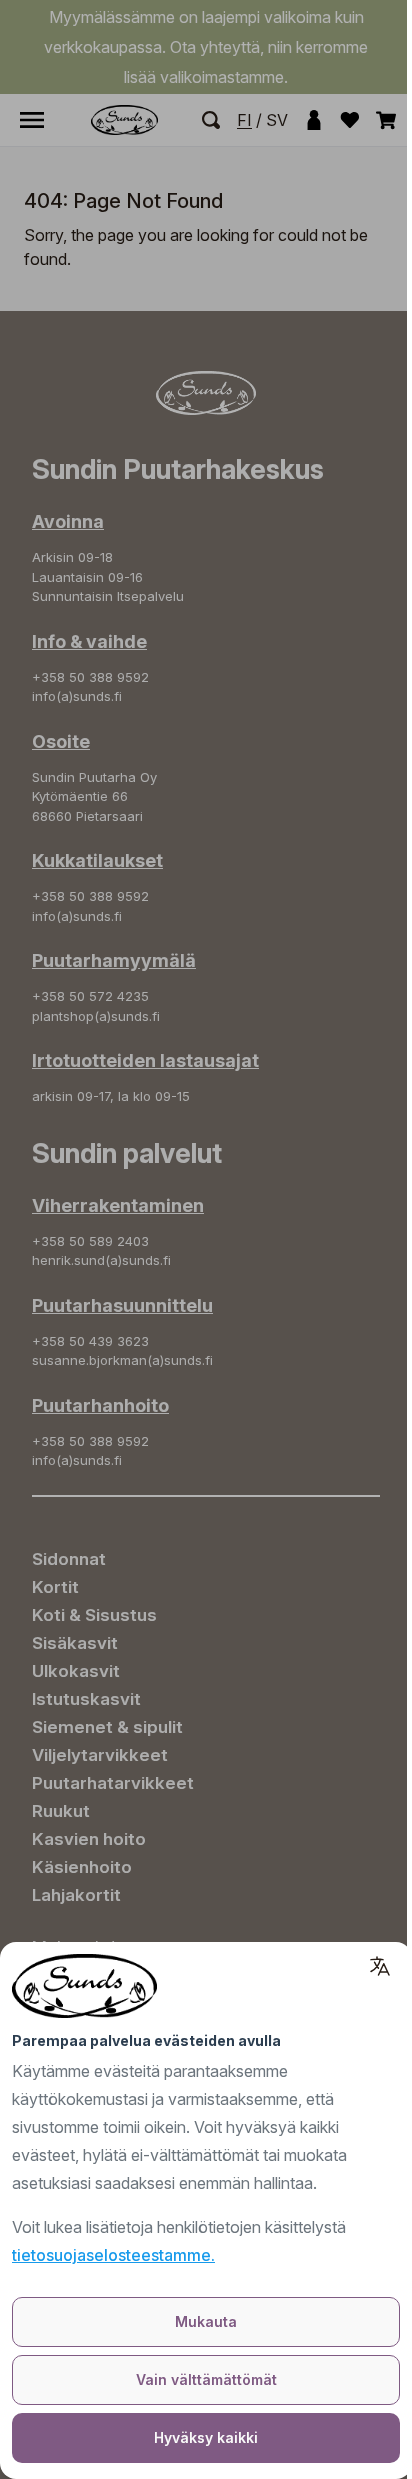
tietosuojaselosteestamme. (113, 2255)
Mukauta (206, 2321)
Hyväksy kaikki (206, 2437)
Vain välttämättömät (206, 2379)
